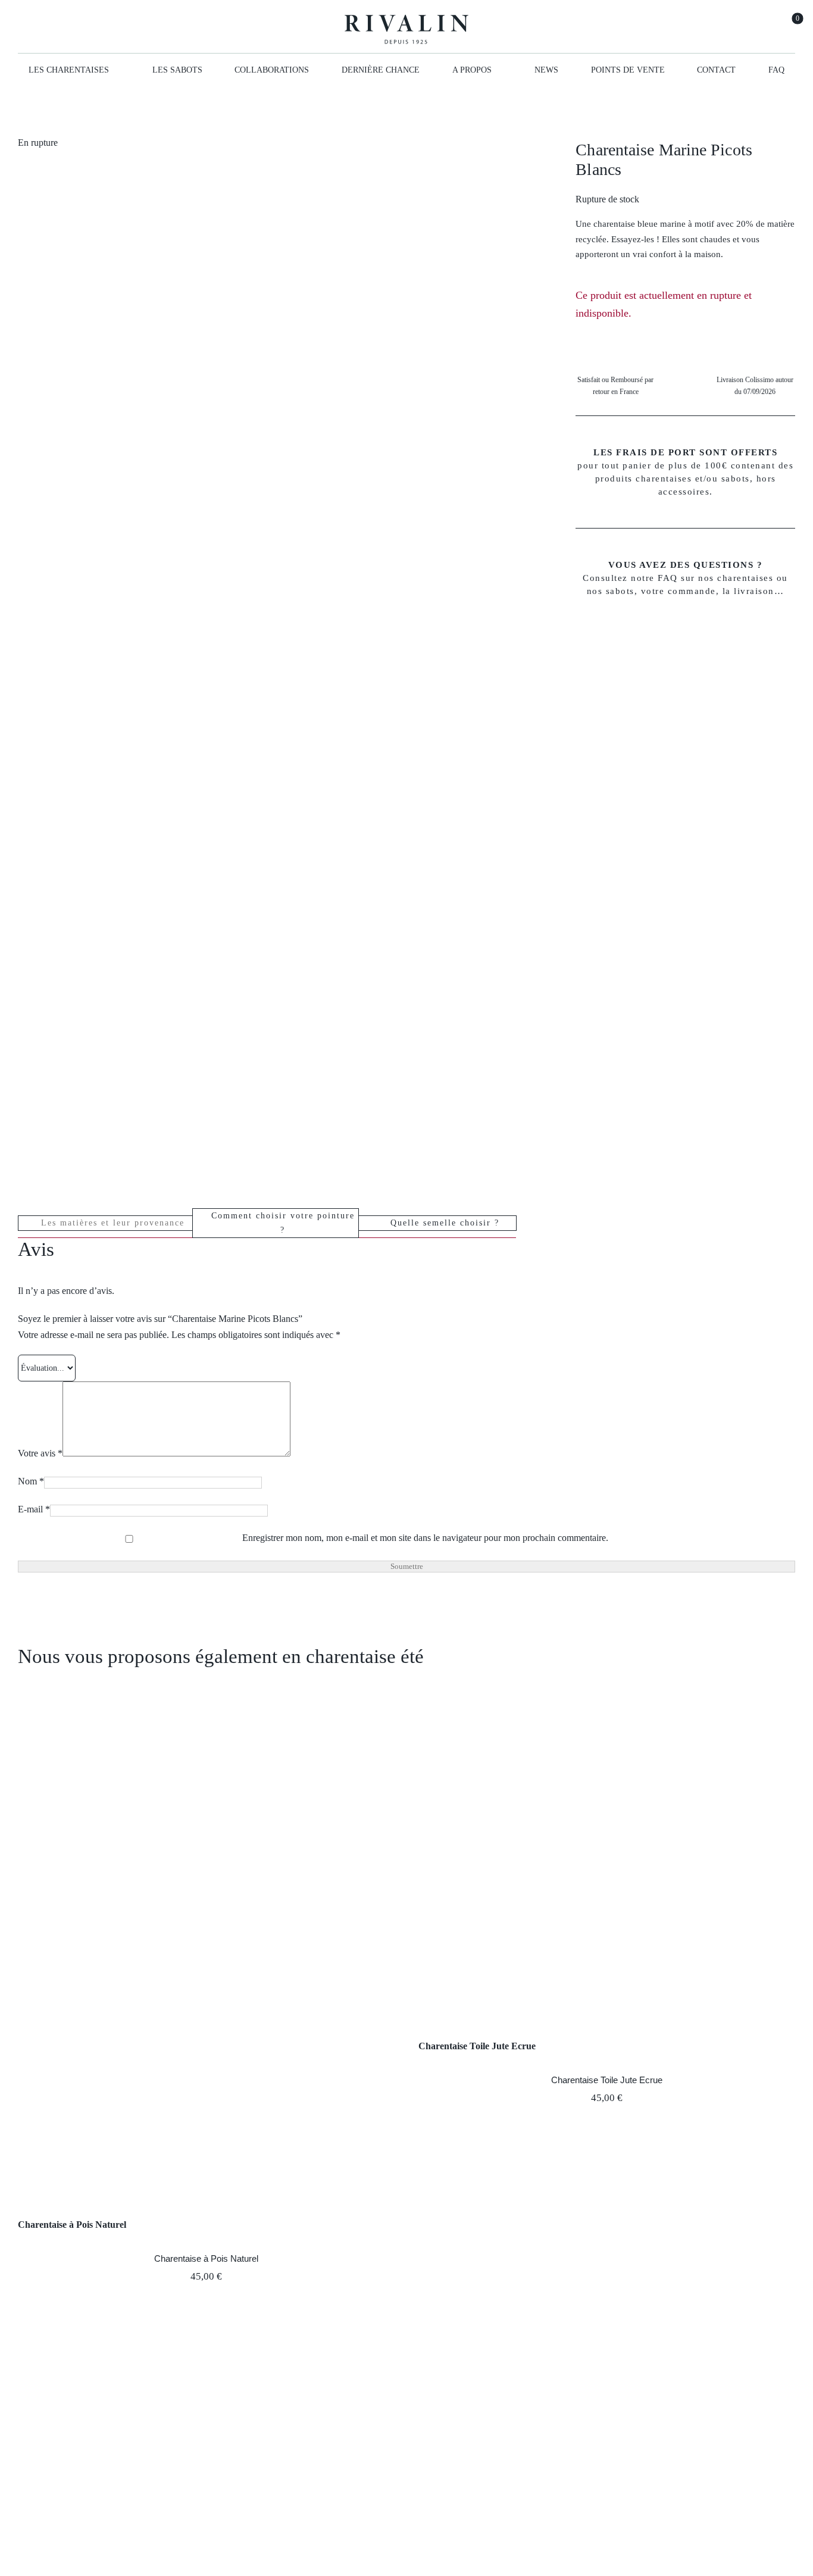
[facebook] (23, 26)
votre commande (678, 591)
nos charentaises (736, 578)
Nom (31, 1481)
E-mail (34, 1509)
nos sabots (611, 591)
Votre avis (40, 1453)
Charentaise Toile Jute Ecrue (477, 2046)
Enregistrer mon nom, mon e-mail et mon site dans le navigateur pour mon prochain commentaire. (425, 1538)
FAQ (668, 578)
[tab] (105, 1223)
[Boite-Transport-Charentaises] (186, 671)
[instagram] (44, 26)
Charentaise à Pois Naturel (72, 2225)
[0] (790, 26)
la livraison (748, 591)
